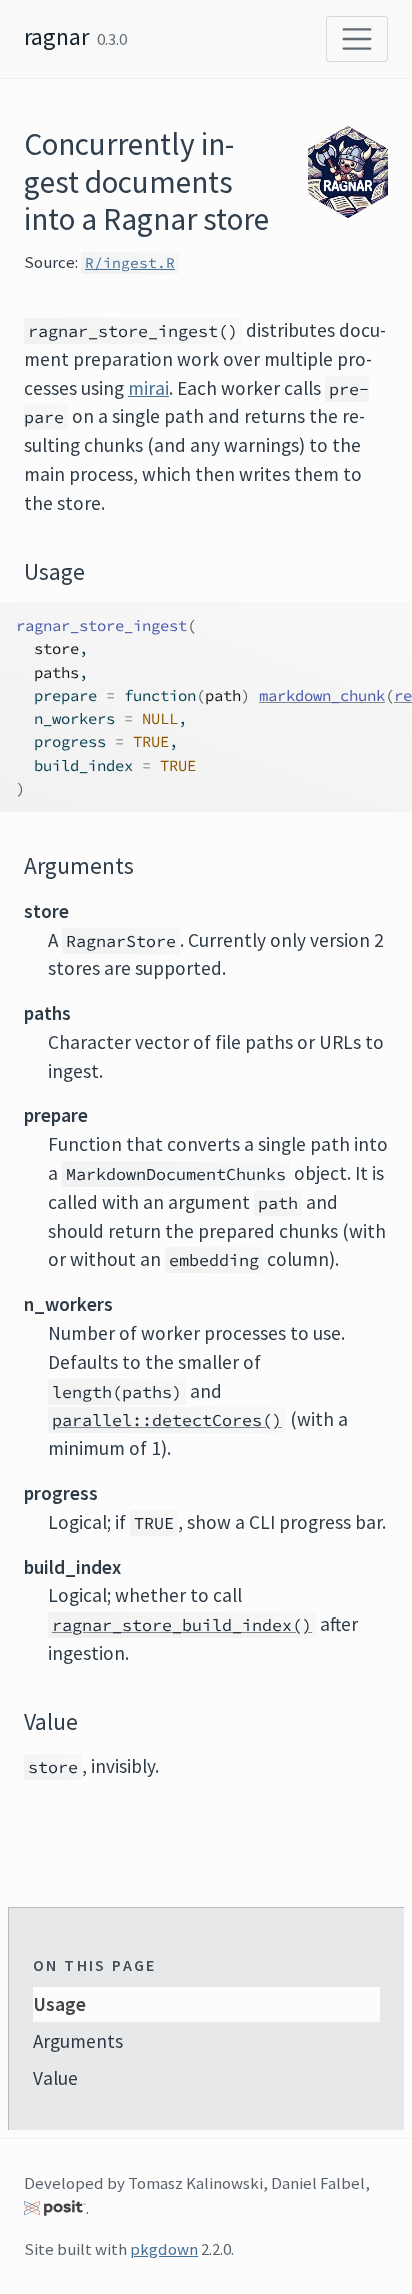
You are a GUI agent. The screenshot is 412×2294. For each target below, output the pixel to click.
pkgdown (164, 2249)
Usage (59, 2004)
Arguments (78, 2041)
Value (55, 2078)
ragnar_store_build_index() (182, 1625)
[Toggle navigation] (357, 39)
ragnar (56, 36)
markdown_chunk (322, 695)
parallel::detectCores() (167, 1420)
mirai (148, 388)
